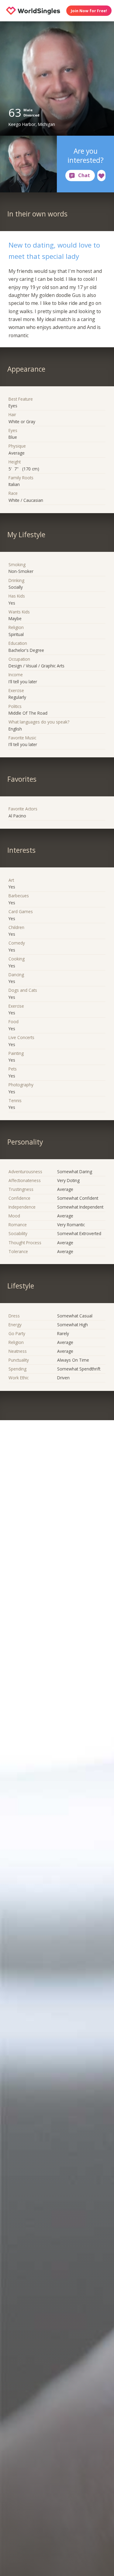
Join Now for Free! (89, 11)
